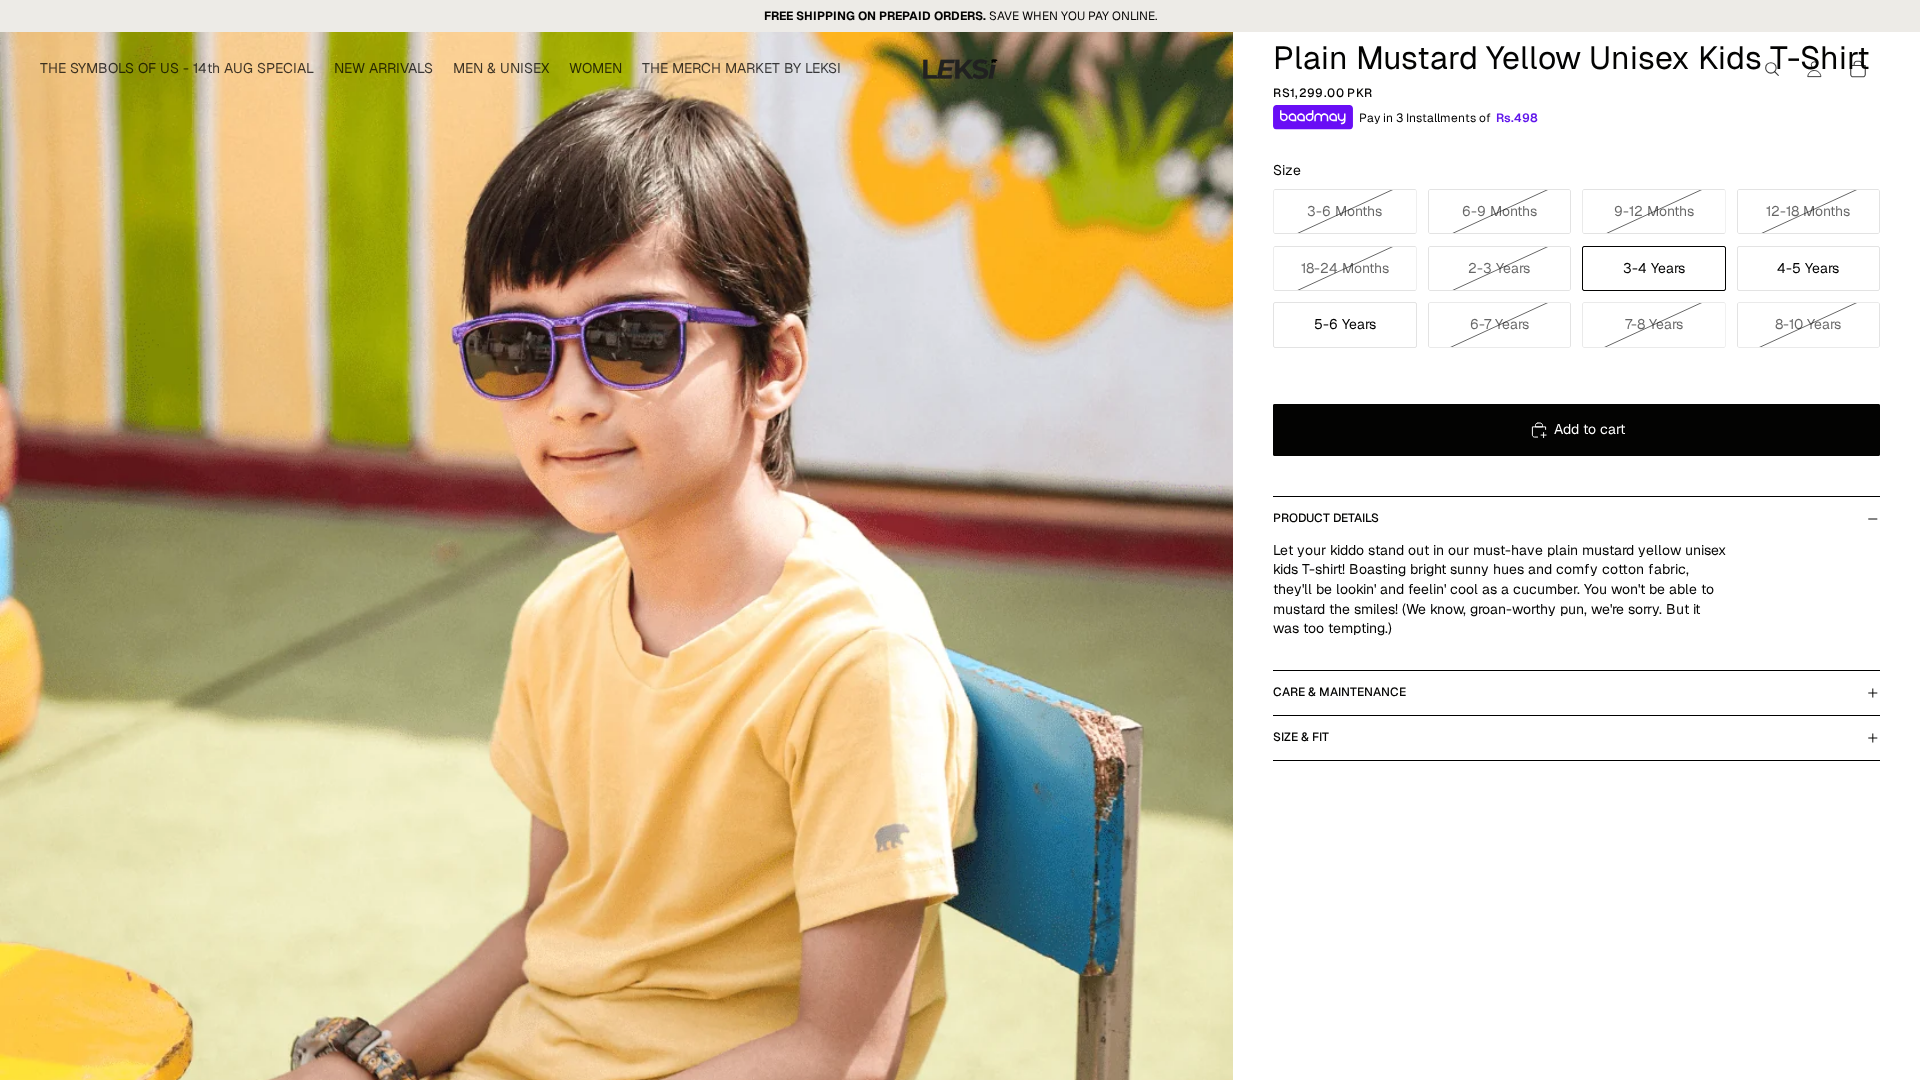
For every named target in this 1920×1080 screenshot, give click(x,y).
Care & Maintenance (1339, 692)
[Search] (1772, 69)
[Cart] (1858, 69)
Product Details (1326, 518)
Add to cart (1589, 429)
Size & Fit (1301, 737)
